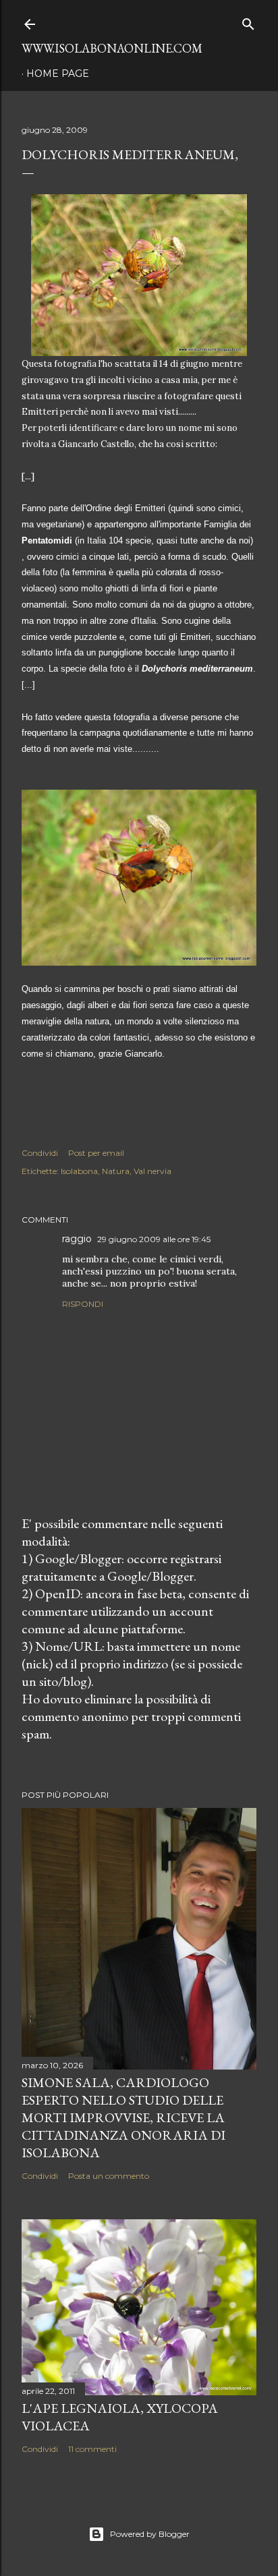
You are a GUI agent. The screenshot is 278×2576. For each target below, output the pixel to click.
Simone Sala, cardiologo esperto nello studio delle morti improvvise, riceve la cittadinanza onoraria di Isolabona (123, 2117)
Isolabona (79, 1171)
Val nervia (152, 1171)
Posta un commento (109, 2176)
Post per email (96, 1153)
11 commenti (92, 2449)
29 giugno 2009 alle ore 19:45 (154, 1239)
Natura (116, 1171)
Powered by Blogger (150, 2534)
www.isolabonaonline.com (112, 48)
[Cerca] (248, 21)
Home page (58, 74)
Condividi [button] (40, 1153)
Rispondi (83, 1304)
